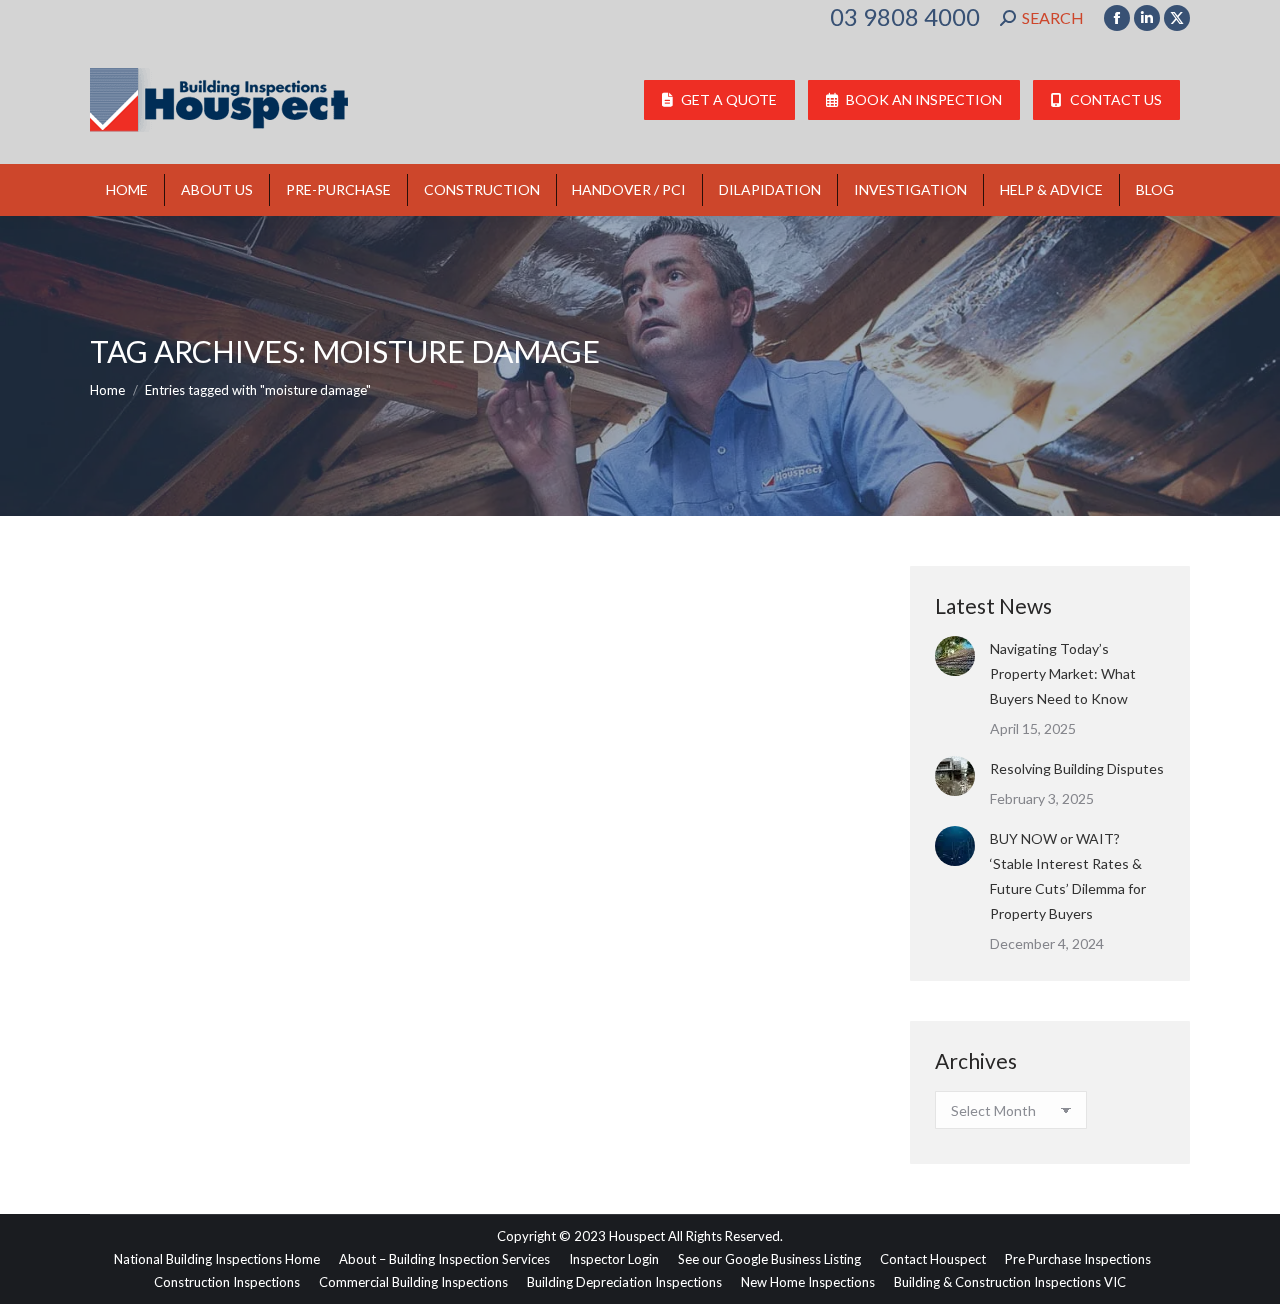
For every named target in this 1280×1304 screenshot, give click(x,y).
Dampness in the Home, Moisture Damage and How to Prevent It (403, 1001)
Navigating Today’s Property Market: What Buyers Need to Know (1063, 673)
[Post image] (955, 656)
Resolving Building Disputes (1077, 768)
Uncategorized (157, 1037)
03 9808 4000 (905, 17)
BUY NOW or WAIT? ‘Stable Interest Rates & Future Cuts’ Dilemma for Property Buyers (1068, 876)
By (264, 1037)
